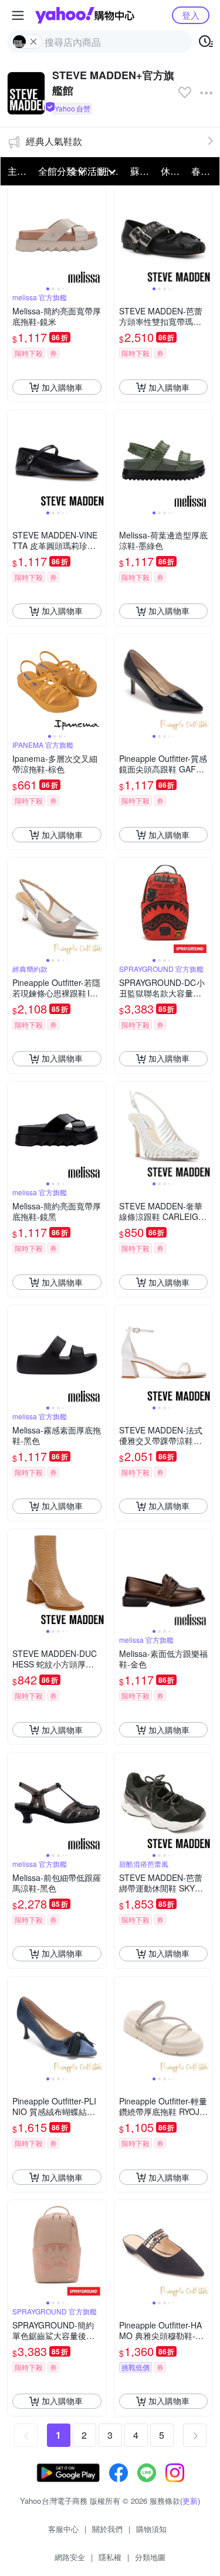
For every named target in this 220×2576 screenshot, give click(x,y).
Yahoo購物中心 (85, 15)
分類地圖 (150, 2557)
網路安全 (70, 2557)
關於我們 (107, 2529)
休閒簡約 (172, 171)
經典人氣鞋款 (54, 141)
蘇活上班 (142, 171)
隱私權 (110, 2557)
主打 (17, 171)
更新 (190, 2501)
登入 (191, 15)
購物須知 (151, 2529)
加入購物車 (62, 387)
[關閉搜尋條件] (33, 42)
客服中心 (63, 2529)
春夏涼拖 (203, 171)
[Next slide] (99, 236)
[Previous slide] (15, 236)
